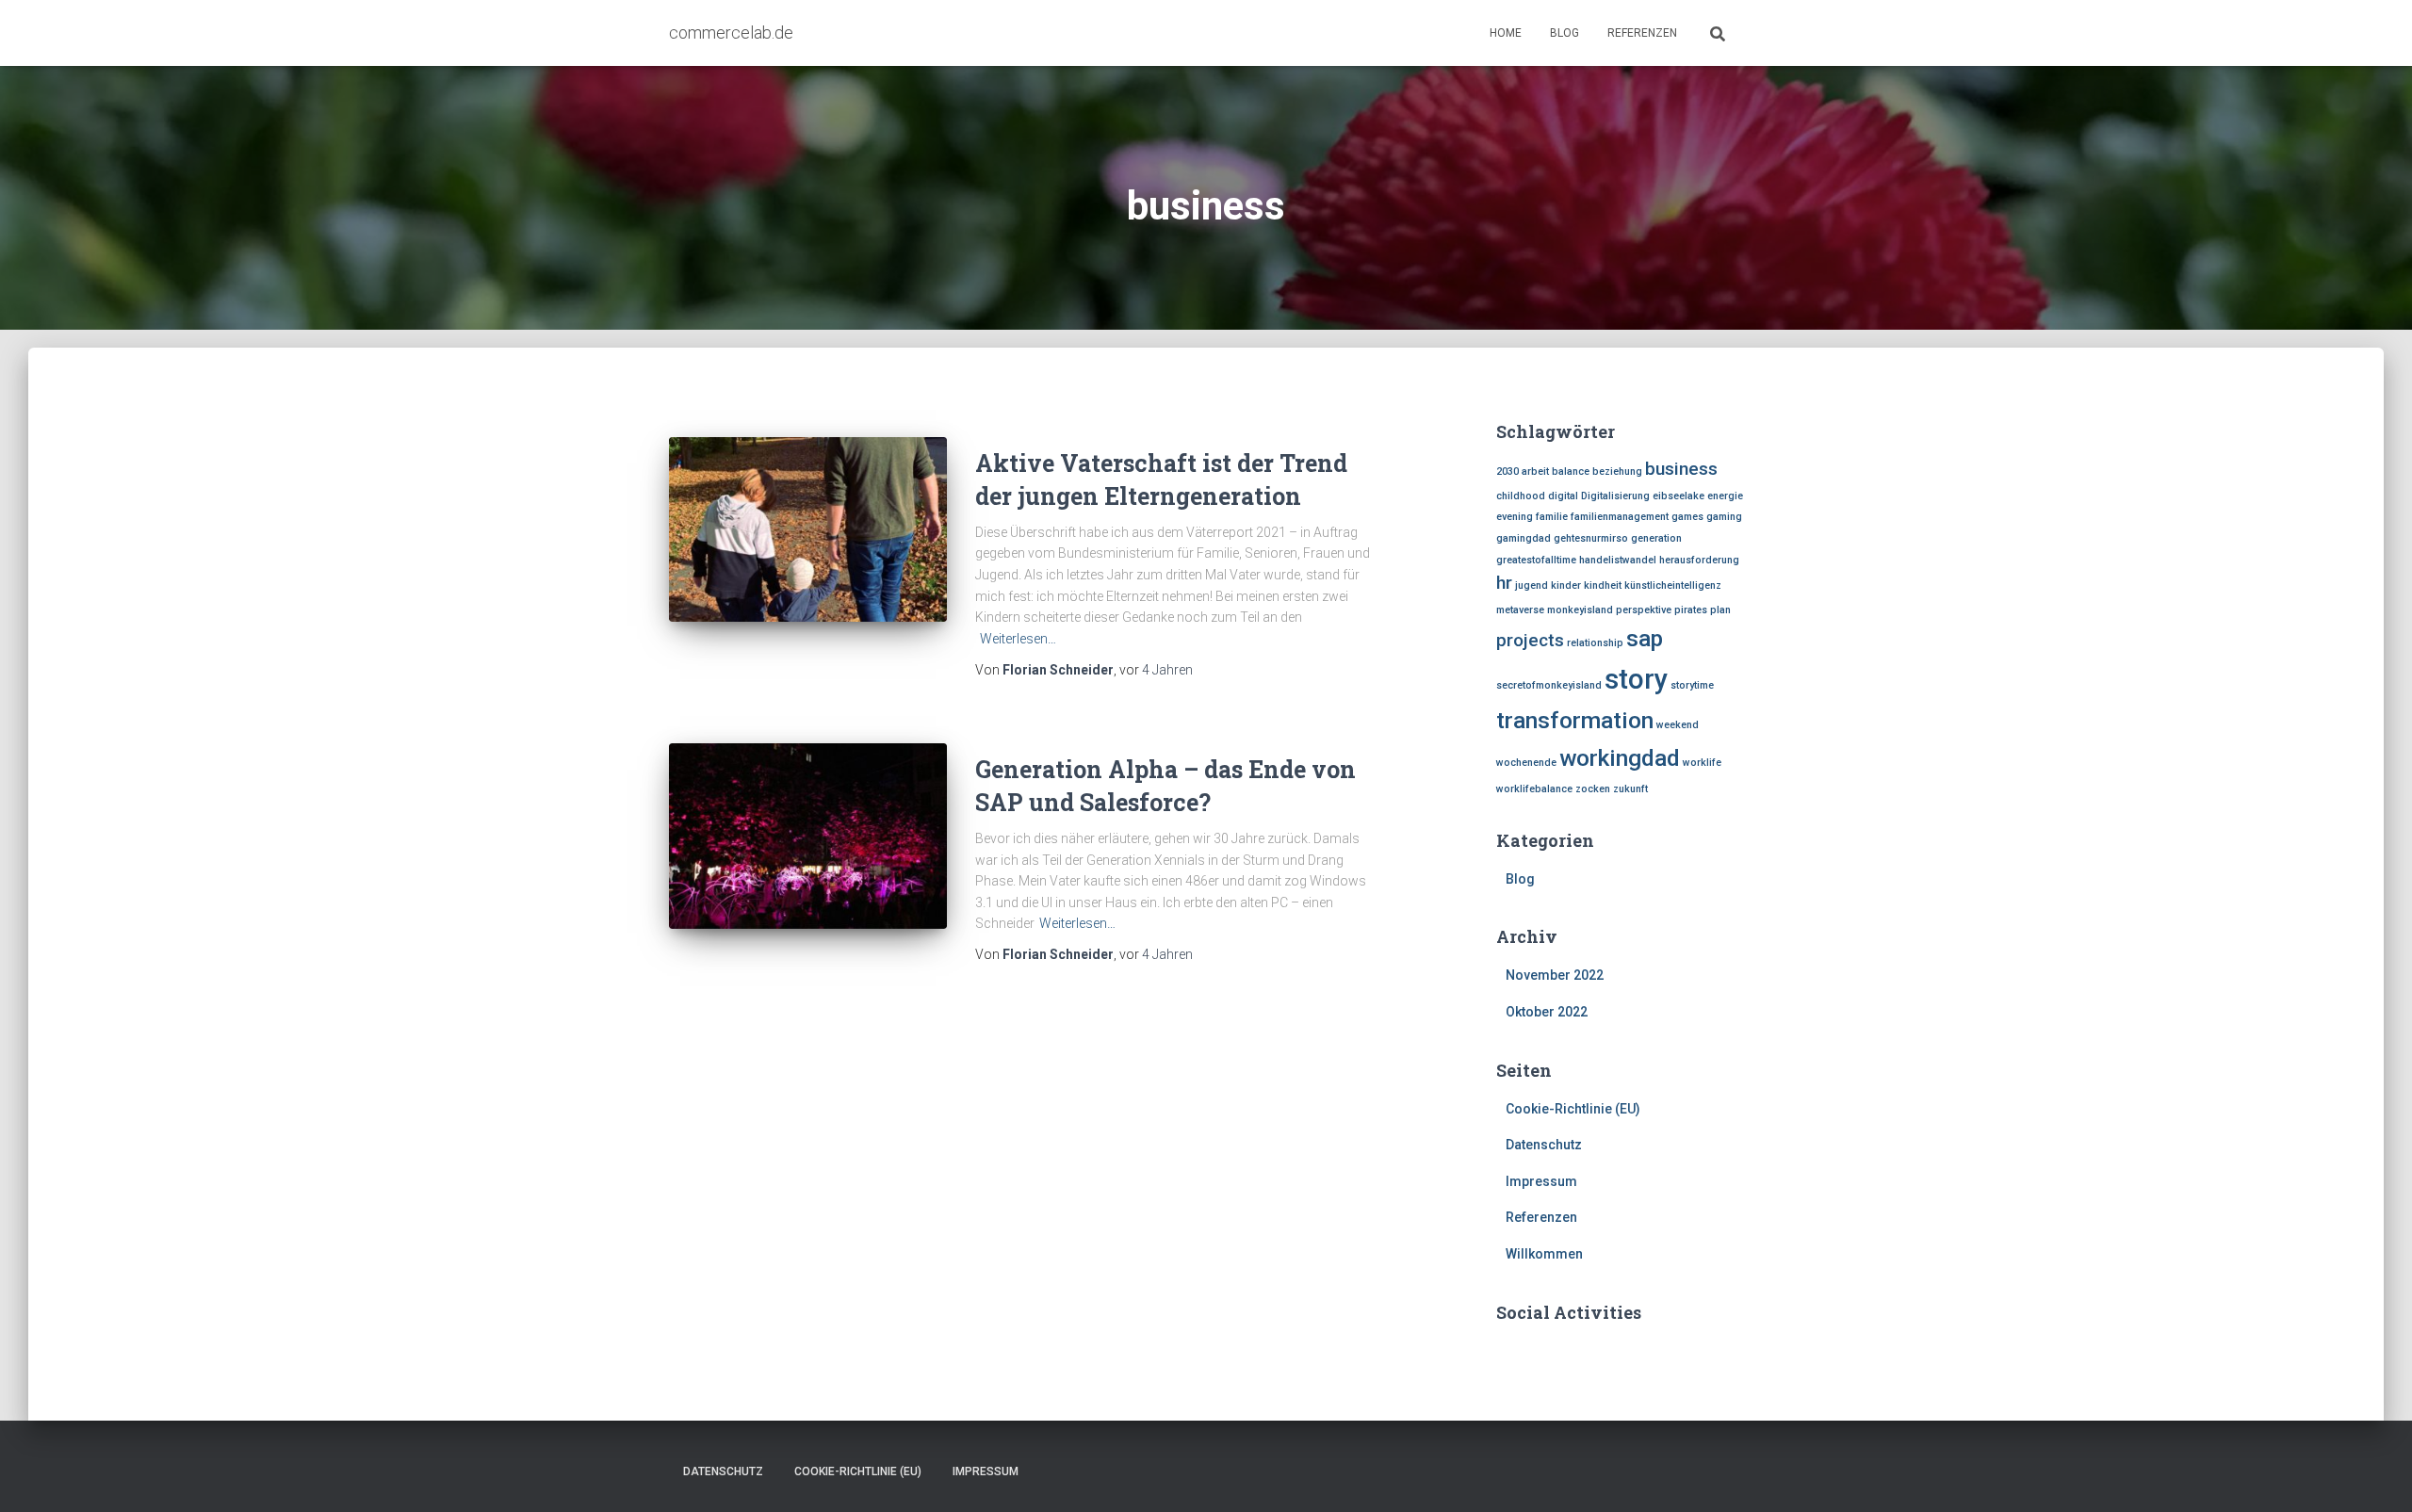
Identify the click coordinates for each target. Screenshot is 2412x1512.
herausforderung (1699, 560)
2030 (1507, 471)
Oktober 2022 (1547, 1012)
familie (1552, 517)
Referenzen (1642, 33)
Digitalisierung (1615, 496)
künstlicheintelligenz (1673, 585)
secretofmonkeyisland (1549, 685)
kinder (1566, 585)
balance (1571, 471)
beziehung (1617, 471)
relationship (1595, 643)
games (1687, 517)
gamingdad (1524, 538)
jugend (1532, 585)
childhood (1521, 496)
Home (1506, 33)
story (1636, 679)
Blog (1565, 33)
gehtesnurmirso (1591, 538)
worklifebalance (1534, 789)
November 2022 (1555, 975)
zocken (1593, 789)
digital (1563, 496)
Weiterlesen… (1018, 639)
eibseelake (1679, 496)
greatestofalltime (1536, 560)
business (1681, 469)
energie (1725, 496)
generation (1656, 538)
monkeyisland (1580, 610)
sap (1645, 638)
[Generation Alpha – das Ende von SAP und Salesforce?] (808, 836)
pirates (1691, 610)
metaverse (1520, 610)
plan (1720, 610)
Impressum (1541, 1181)
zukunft (1630, 789)
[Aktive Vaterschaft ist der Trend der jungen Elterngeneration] (808, 530)
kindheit (1603, 585)
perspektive (1644, 610)
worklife (1702, 763)
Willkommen (1544, 1254)
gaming (1724, 517)
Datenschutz (1544, 1145)
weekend (1678, 725)
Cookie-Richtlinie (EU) (1573, 1109)
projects (1530, 640)
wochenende (1526, 763)
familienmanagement (1620, 517)
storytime (1692, 685)
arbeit (1535, 471)
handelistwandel (1618, 560)
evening (1515, 517)
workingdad (1620, 758)
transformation (1575, 720)
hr (1504, 583)
